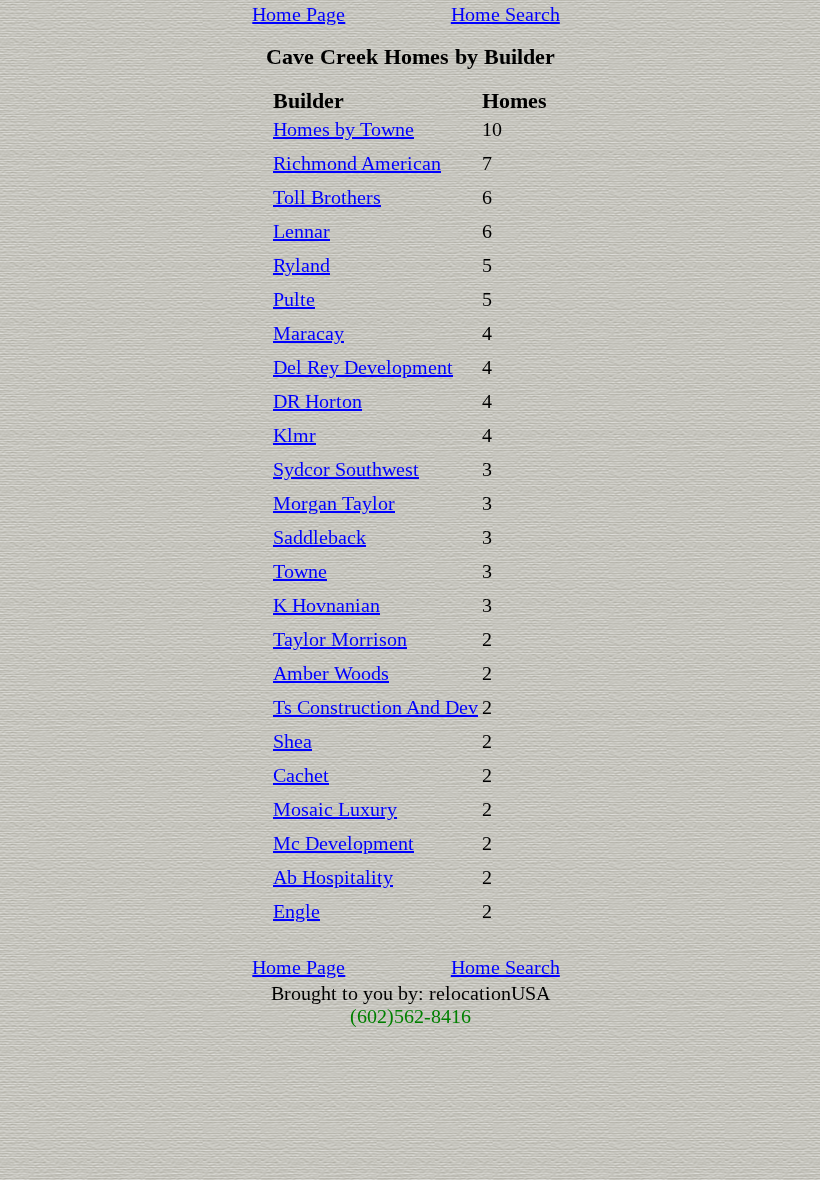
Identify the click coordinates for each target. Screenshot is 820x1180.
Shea (292, 741)
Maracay (308, 333)
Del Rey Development (363, 367)
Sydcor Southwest (346, 469)
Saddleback (319, 537)
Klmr (294, 435)
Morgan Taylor (334, 503)
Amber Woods (331, 673)
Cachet (301, 775)
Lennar (301, 231)
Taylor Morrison (340, 639)
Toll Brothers (327, 197)
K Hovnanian (326, 605)
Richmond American (357, 163)
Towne (300, 571)
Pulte (294, 299)
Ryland (301, 265)
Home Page (298, 14)
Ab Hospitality (333, 877)
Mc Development (343, 843)
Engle (296, 911)
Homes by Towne (343, 129)
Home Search (505, 14)
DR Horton (317, 401)
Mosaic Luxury (335, 809)
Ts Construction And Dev (375, 707)
